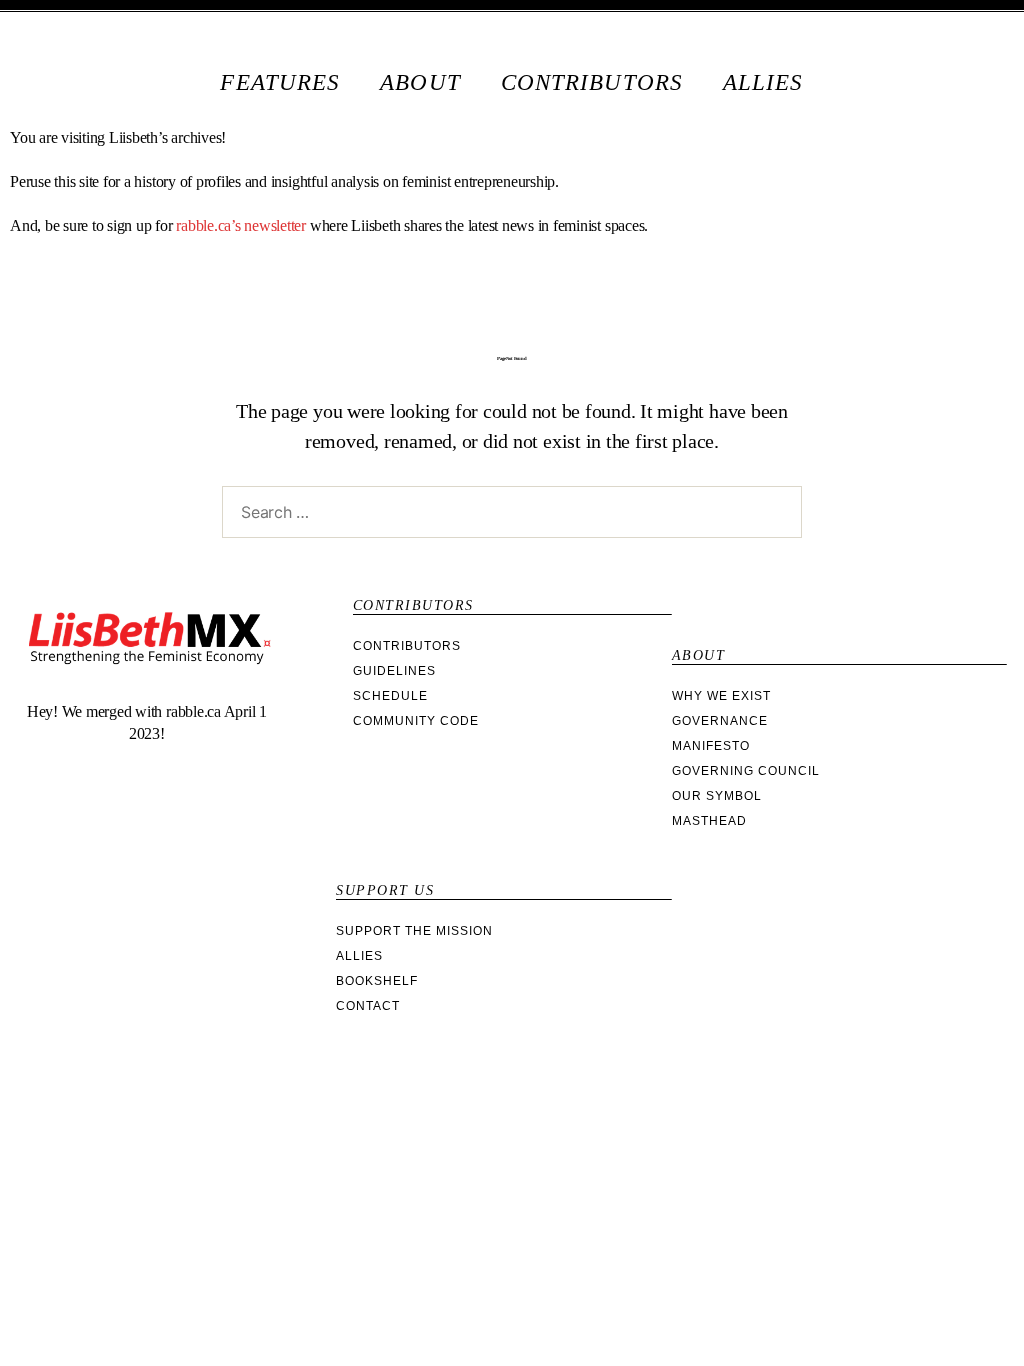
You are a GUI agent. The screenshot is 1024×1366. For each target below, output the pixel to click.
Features (280, 82)
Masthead (709, 821)
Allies (763, 82)
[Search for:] (508, 516)
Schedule (390, 696)
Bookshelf (377, 981)
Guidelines (394, 671)
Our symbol (717, 796)
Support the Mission (414, 931)
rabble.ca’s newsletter (241, 225)
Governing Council (746, 771)
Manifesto (711, 746)
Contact (368, 1006)
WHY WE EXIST (721, 696)
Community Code (416, 721)
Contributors (592, 82)
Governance (720, 721)
